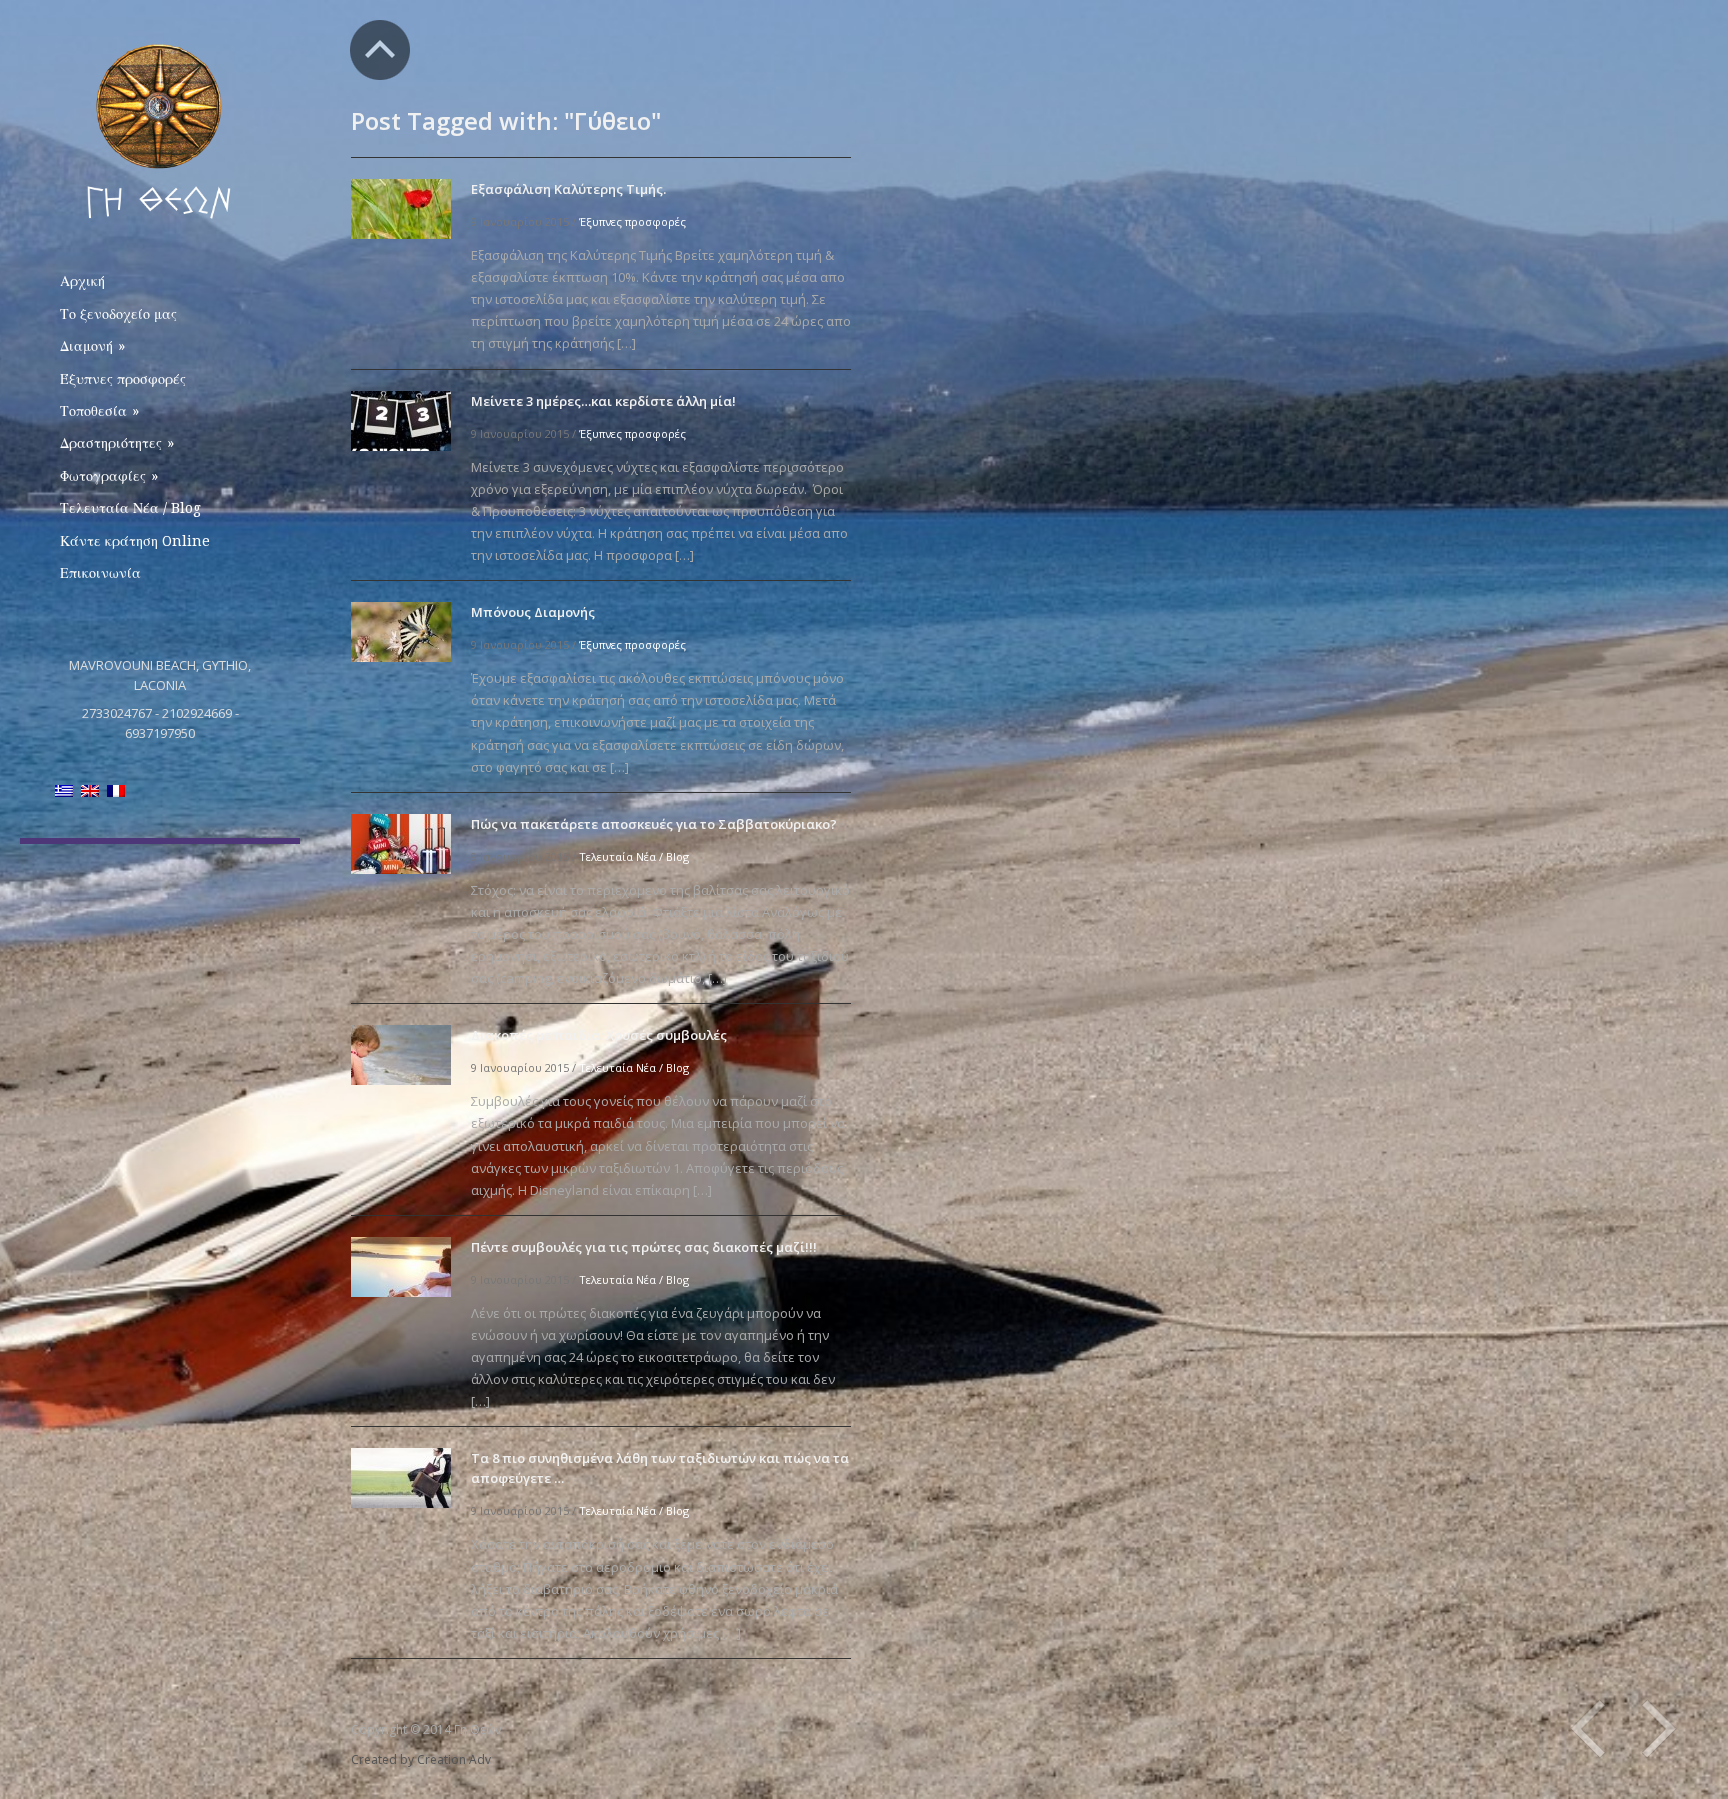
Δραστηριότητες (117, 443)
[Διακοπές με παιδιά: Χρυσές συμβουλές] (401, 1053)
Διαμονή (92, 346)
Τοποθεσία (99, 411)
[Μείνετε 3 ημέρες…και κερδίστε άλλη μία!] (401, 419)
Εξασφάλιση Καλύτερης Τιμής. (568, 189)
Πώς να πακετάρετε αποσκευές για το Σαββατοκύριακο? (654, 824)
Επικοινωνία (100, 573)
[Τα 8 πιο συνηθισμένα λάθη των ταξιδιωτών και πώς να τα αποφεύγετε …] (401, 1477)
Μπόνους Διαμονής (533, 612)
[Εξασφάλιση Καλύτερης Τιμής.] (401, 207)
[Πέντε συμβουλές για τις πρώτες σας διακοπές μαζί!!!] (401, 1265)
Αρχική (82, 281)
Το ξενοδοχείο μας (118, 314)
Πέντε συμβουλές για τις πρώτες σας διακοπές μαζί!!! (644, 1247)
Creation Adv (454, 1759)
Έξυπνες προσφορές (123, 379)
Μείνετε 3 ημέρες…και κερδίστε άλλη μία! (603, 401)
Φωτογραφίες (109, 476)
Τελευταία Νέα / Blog (130, 508)
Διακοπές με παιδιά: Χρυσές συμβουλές (599, 1035)
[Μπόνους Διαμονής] (401, 630)
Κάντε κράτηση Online (135, 541)
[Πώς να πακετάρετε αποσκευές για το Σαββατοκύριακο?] (401, 842)
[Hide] (380, 50)
